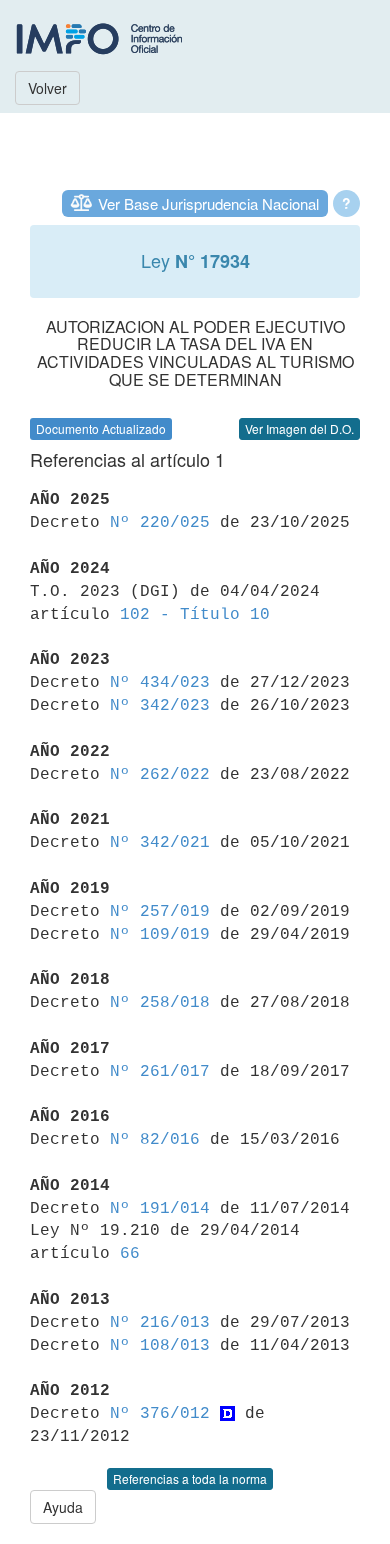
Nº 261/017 (160, 1072)
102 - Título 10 (195, 615)
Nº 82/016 (155, 1140)
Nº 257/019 (160, 912)
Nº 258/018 (160, 1003)
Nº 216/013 (160, 1323)
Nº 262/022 (160, 775)
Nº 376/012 (160, 1414)
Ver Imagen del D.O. (299, 428)
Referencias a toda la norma (190, 1478)
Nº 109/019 (160, 935)
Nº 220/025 (160, 523)
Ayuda (63, 1507)
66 (130, 1254)
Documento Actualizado (101, 428)
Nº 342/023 (160, 706)
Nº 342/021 (160, 843)
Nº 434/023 (160, 683)
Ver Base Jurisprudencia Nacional (208, 203)
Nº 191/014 (160, 1209)
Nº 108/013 (160, 1346)
